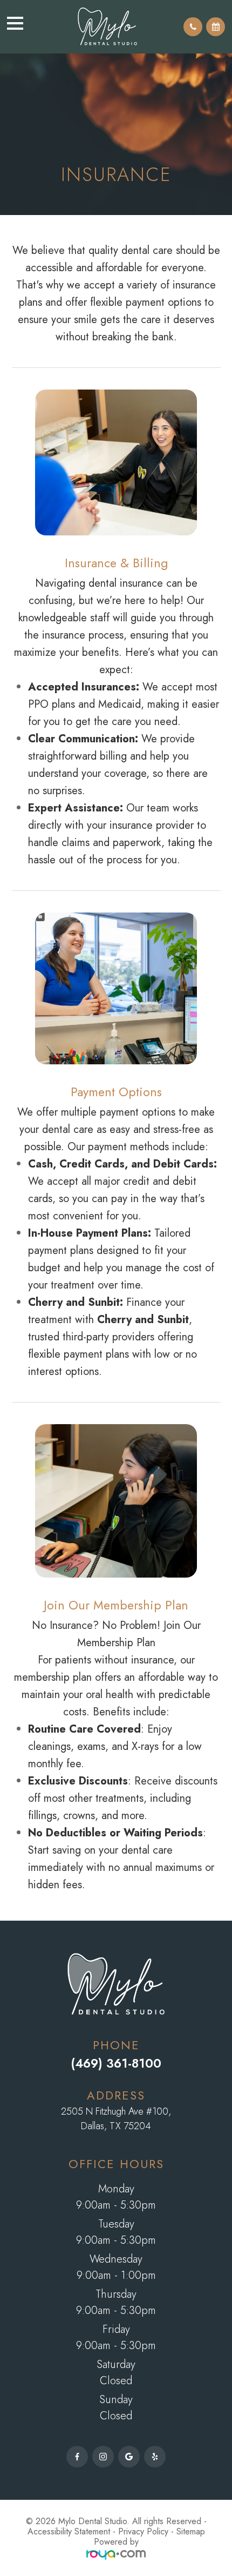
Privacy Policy (143, 2531)
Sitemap (191, 2531)
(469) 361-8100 (116, 2063)
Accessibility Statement (69, 2531)
